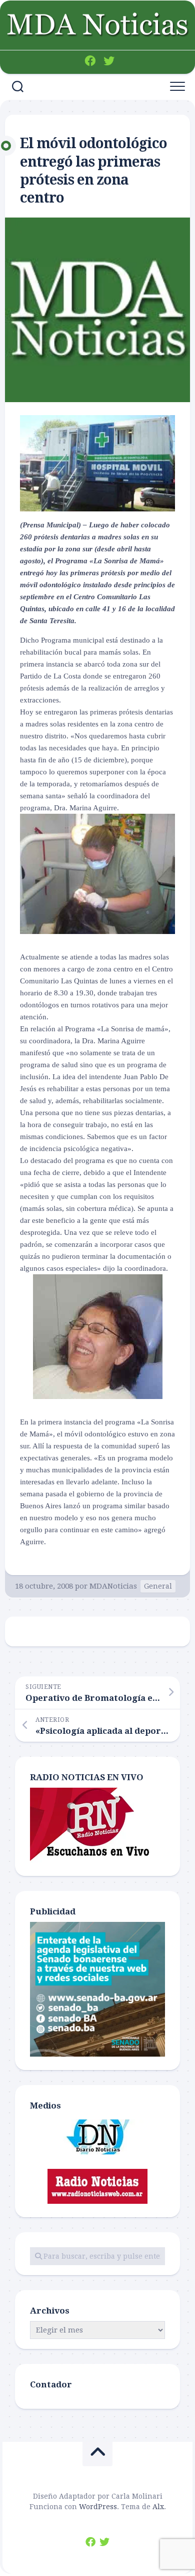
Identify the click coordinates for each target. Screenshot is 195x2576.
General (158, 1586)
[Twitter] (109, 61)
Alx (158, 2507)
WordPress (98, 2507)
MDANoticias (113, 1586)
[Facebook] (90, 61)
